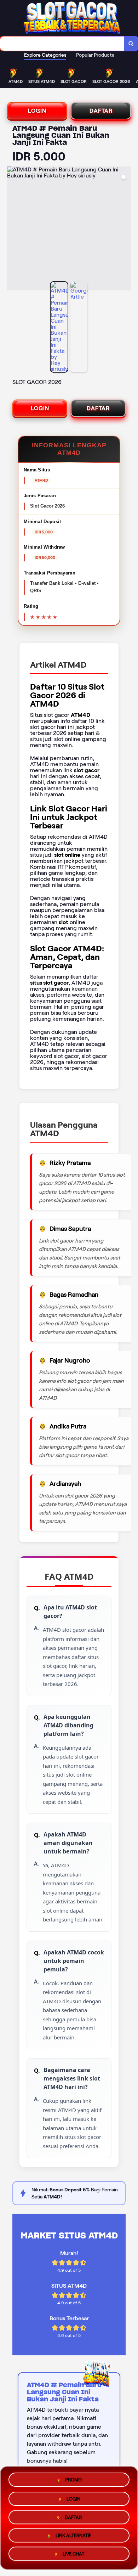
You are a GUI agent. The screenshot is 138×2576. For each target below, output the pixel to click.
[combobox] (62, 44)
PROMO (73, 2477)
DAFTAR (101, 111)
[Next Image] (125, 230)
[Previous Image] (13, 230)
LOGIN (37, 111)
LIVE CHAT (73, 2556)
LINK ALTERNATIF (73, 2537)
